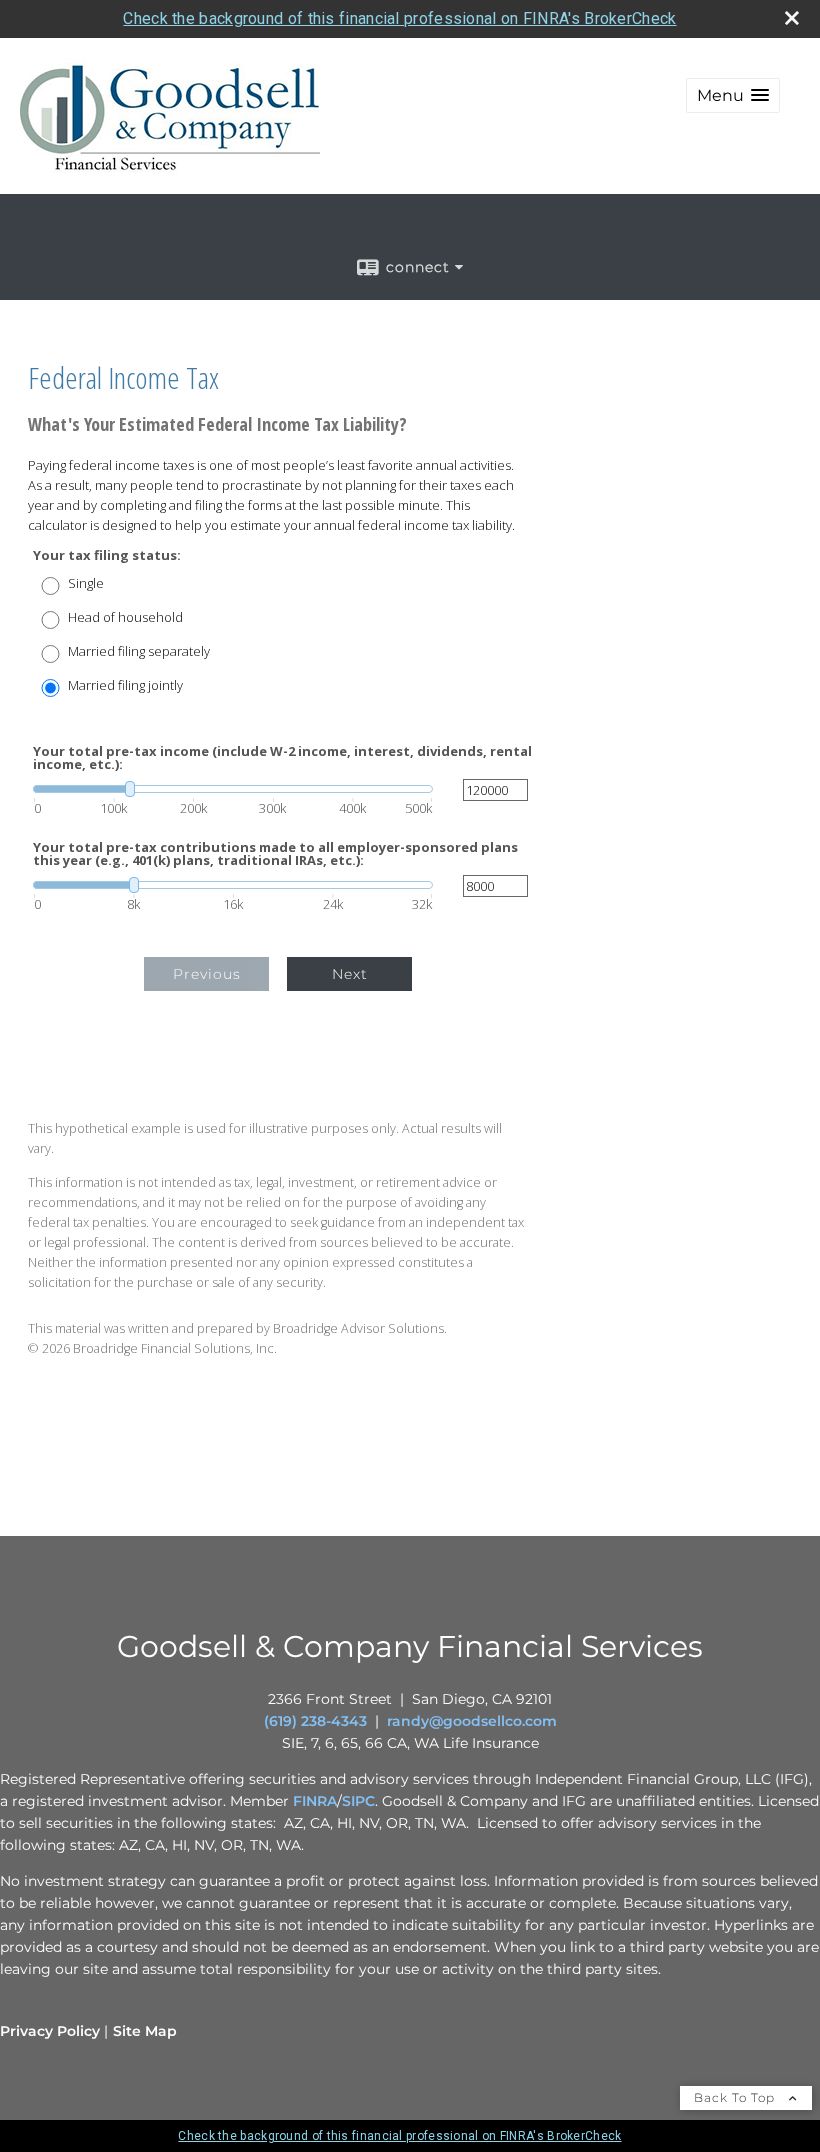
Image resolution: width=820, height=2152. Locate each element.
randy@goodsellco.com (472, 1721)
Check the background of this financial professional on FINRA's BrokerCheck (399, 18)
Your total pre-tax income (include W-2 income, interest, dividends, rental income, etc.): (282, 758)
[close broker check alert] (792, 18)
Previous (207, 974)
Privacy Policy (50, 2031)
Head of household (125, 617)
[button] (733, 95)
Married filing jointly (125, 685)
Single (86, 583)
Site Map (145, 2031)
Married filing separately (139, 651)
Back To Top (736, 2097)
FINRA (315, 1801)
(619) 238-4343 (315, 1721)
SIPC (358, 1801)
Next (350, 974)
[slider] (233, 789)
